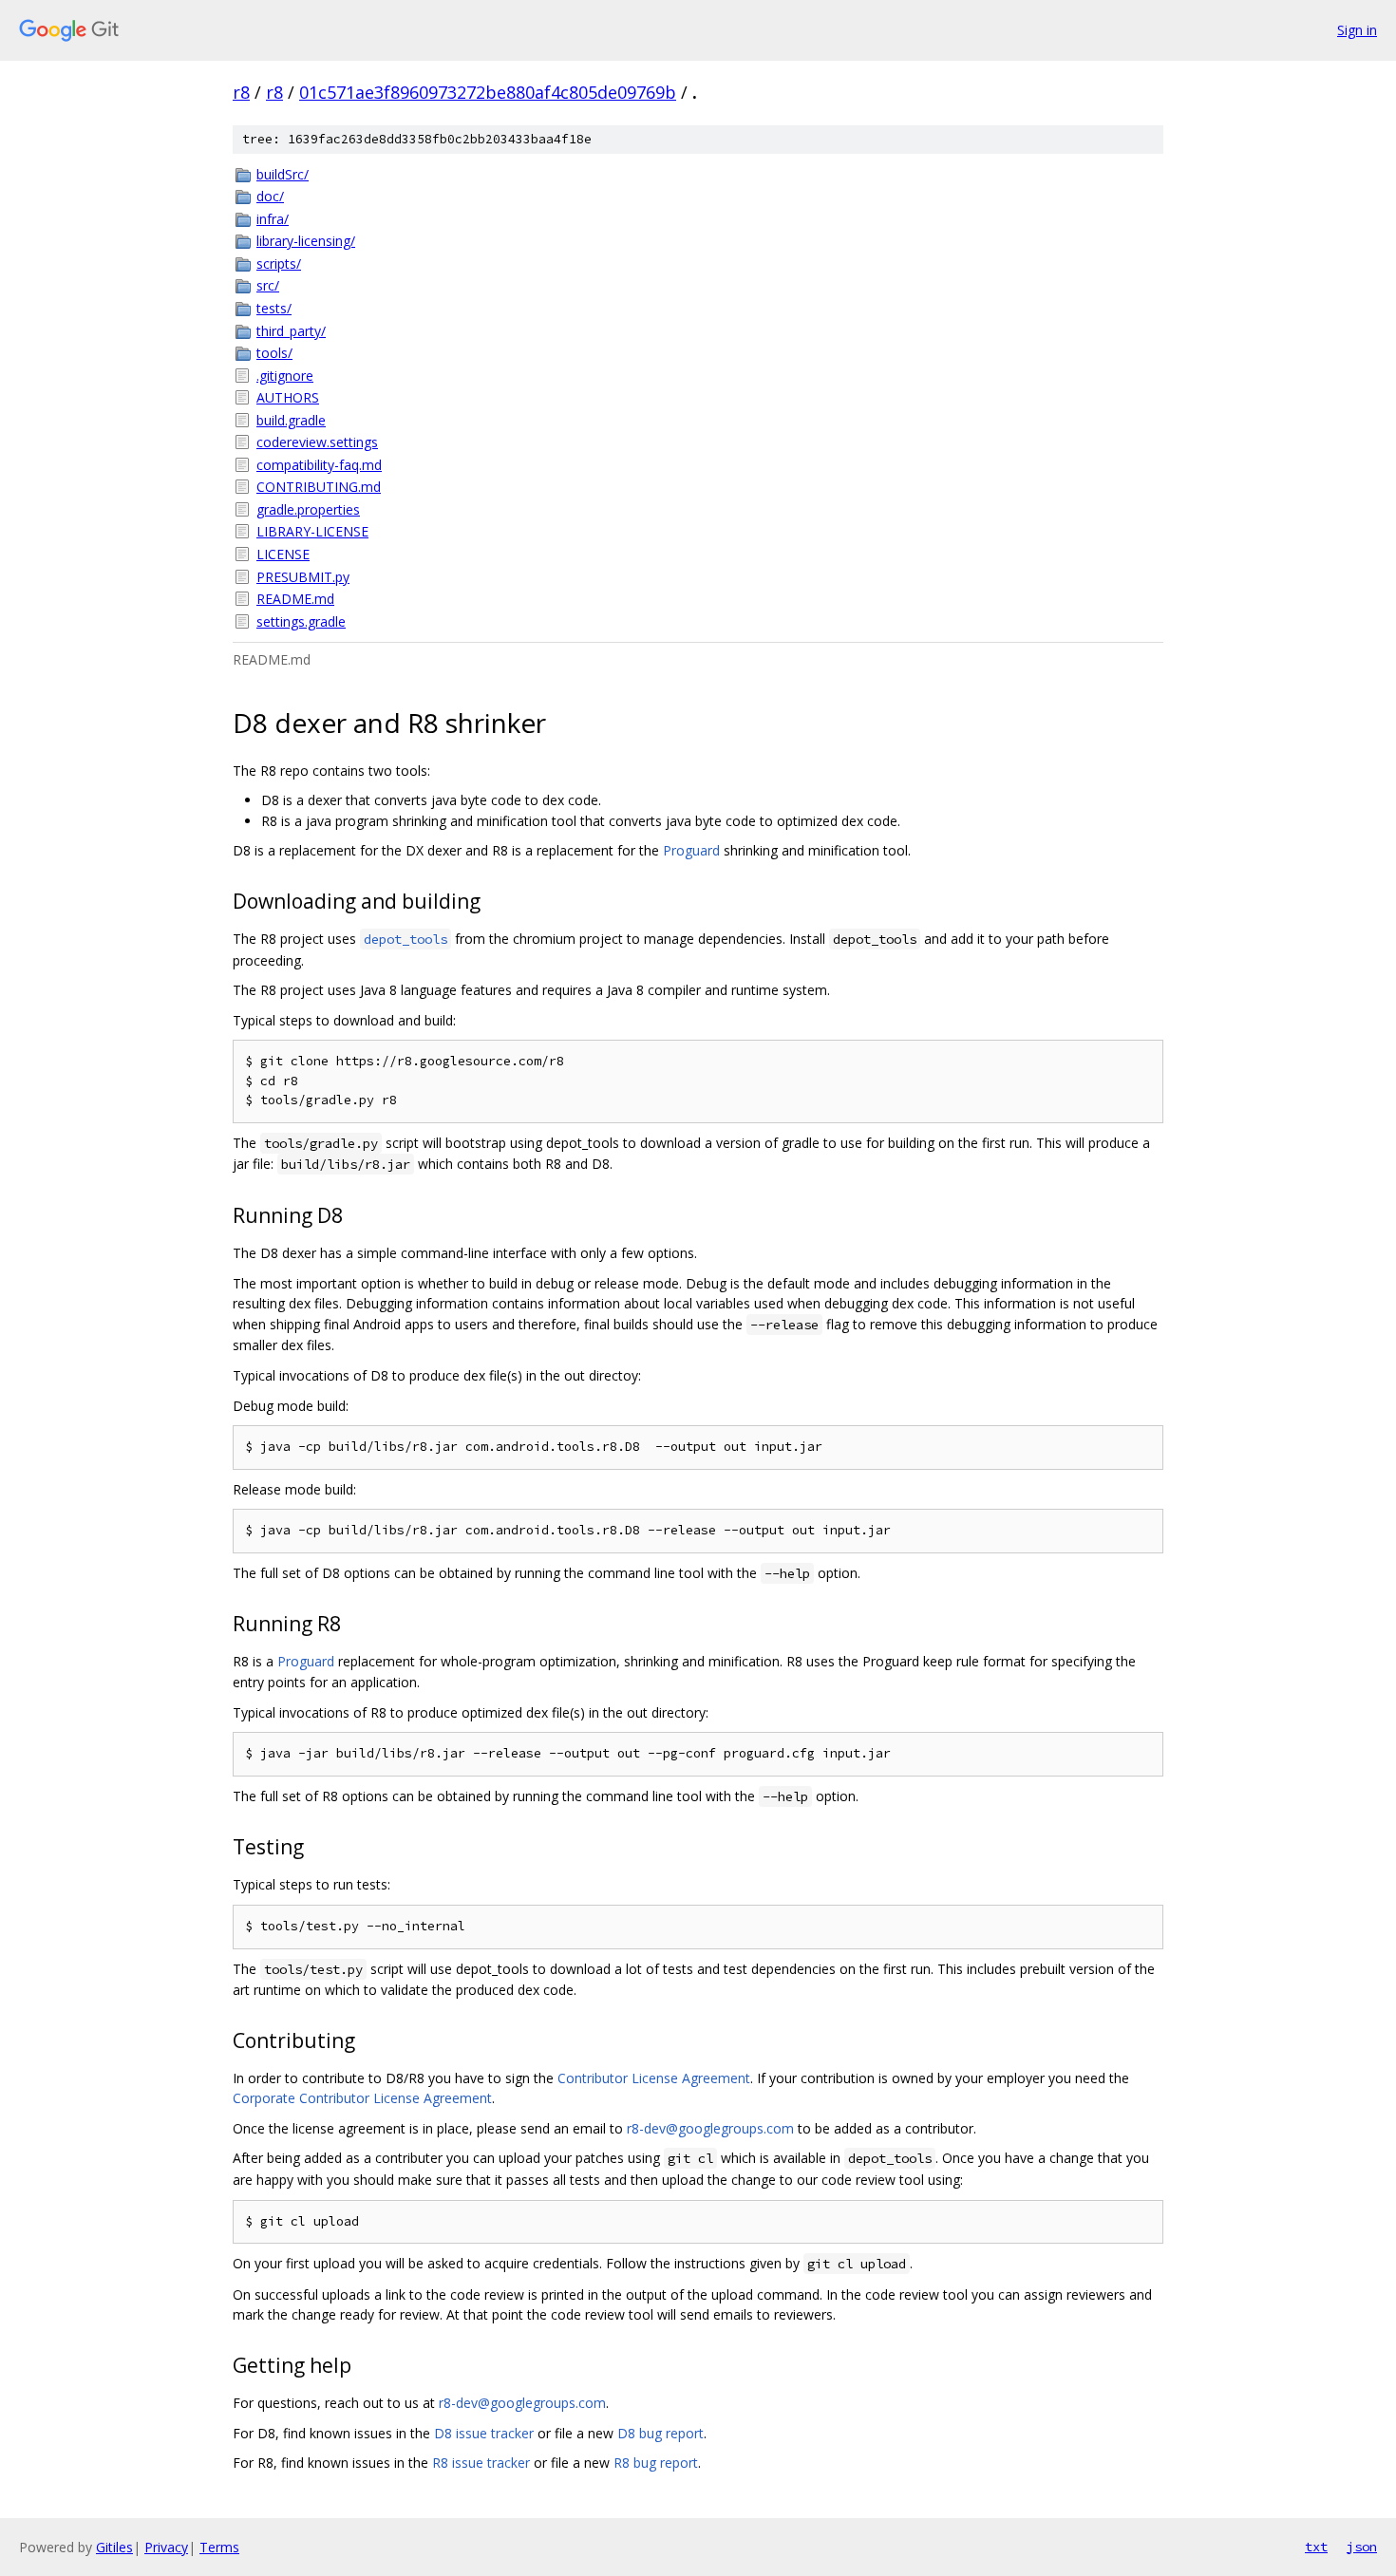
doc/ (270, 196)
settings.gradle (301, 621)
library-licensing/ (306, 241)
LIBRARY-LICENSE (312, 531)
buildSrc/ (283, 174)
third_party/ (291, 331)
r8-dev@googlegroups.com (710, 2128)
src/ (268, 285)
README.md (295, 599)
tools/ (274, 353)
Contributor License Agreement (654, 2078)
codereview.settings (317, 442)
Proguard (691, 850)
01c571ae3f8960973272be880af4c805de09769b (488, 92)
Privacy (166, 2547)
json (1362, 2547)
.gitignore (285, 376)
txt (1316, 2547)
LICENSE (283, 554)
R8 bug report (656, 2463)
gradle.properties (308, 509)
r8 (241, 92)
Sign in (1357, 30)
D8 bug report (660, 2433)
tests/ (274, 308)
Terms (219, 2547)
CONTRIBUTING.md (319, 487)
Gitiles (114, 2547)
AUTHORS (288, 397)
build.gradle (291, 420)
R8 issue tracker (481, 2463)
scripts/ (279, 263)
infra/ (273, 219)
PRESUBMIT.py (303, 577)
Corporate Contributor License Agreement (362, 2098)
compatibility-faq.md (319, 465)
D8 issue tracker (484, 2433)
